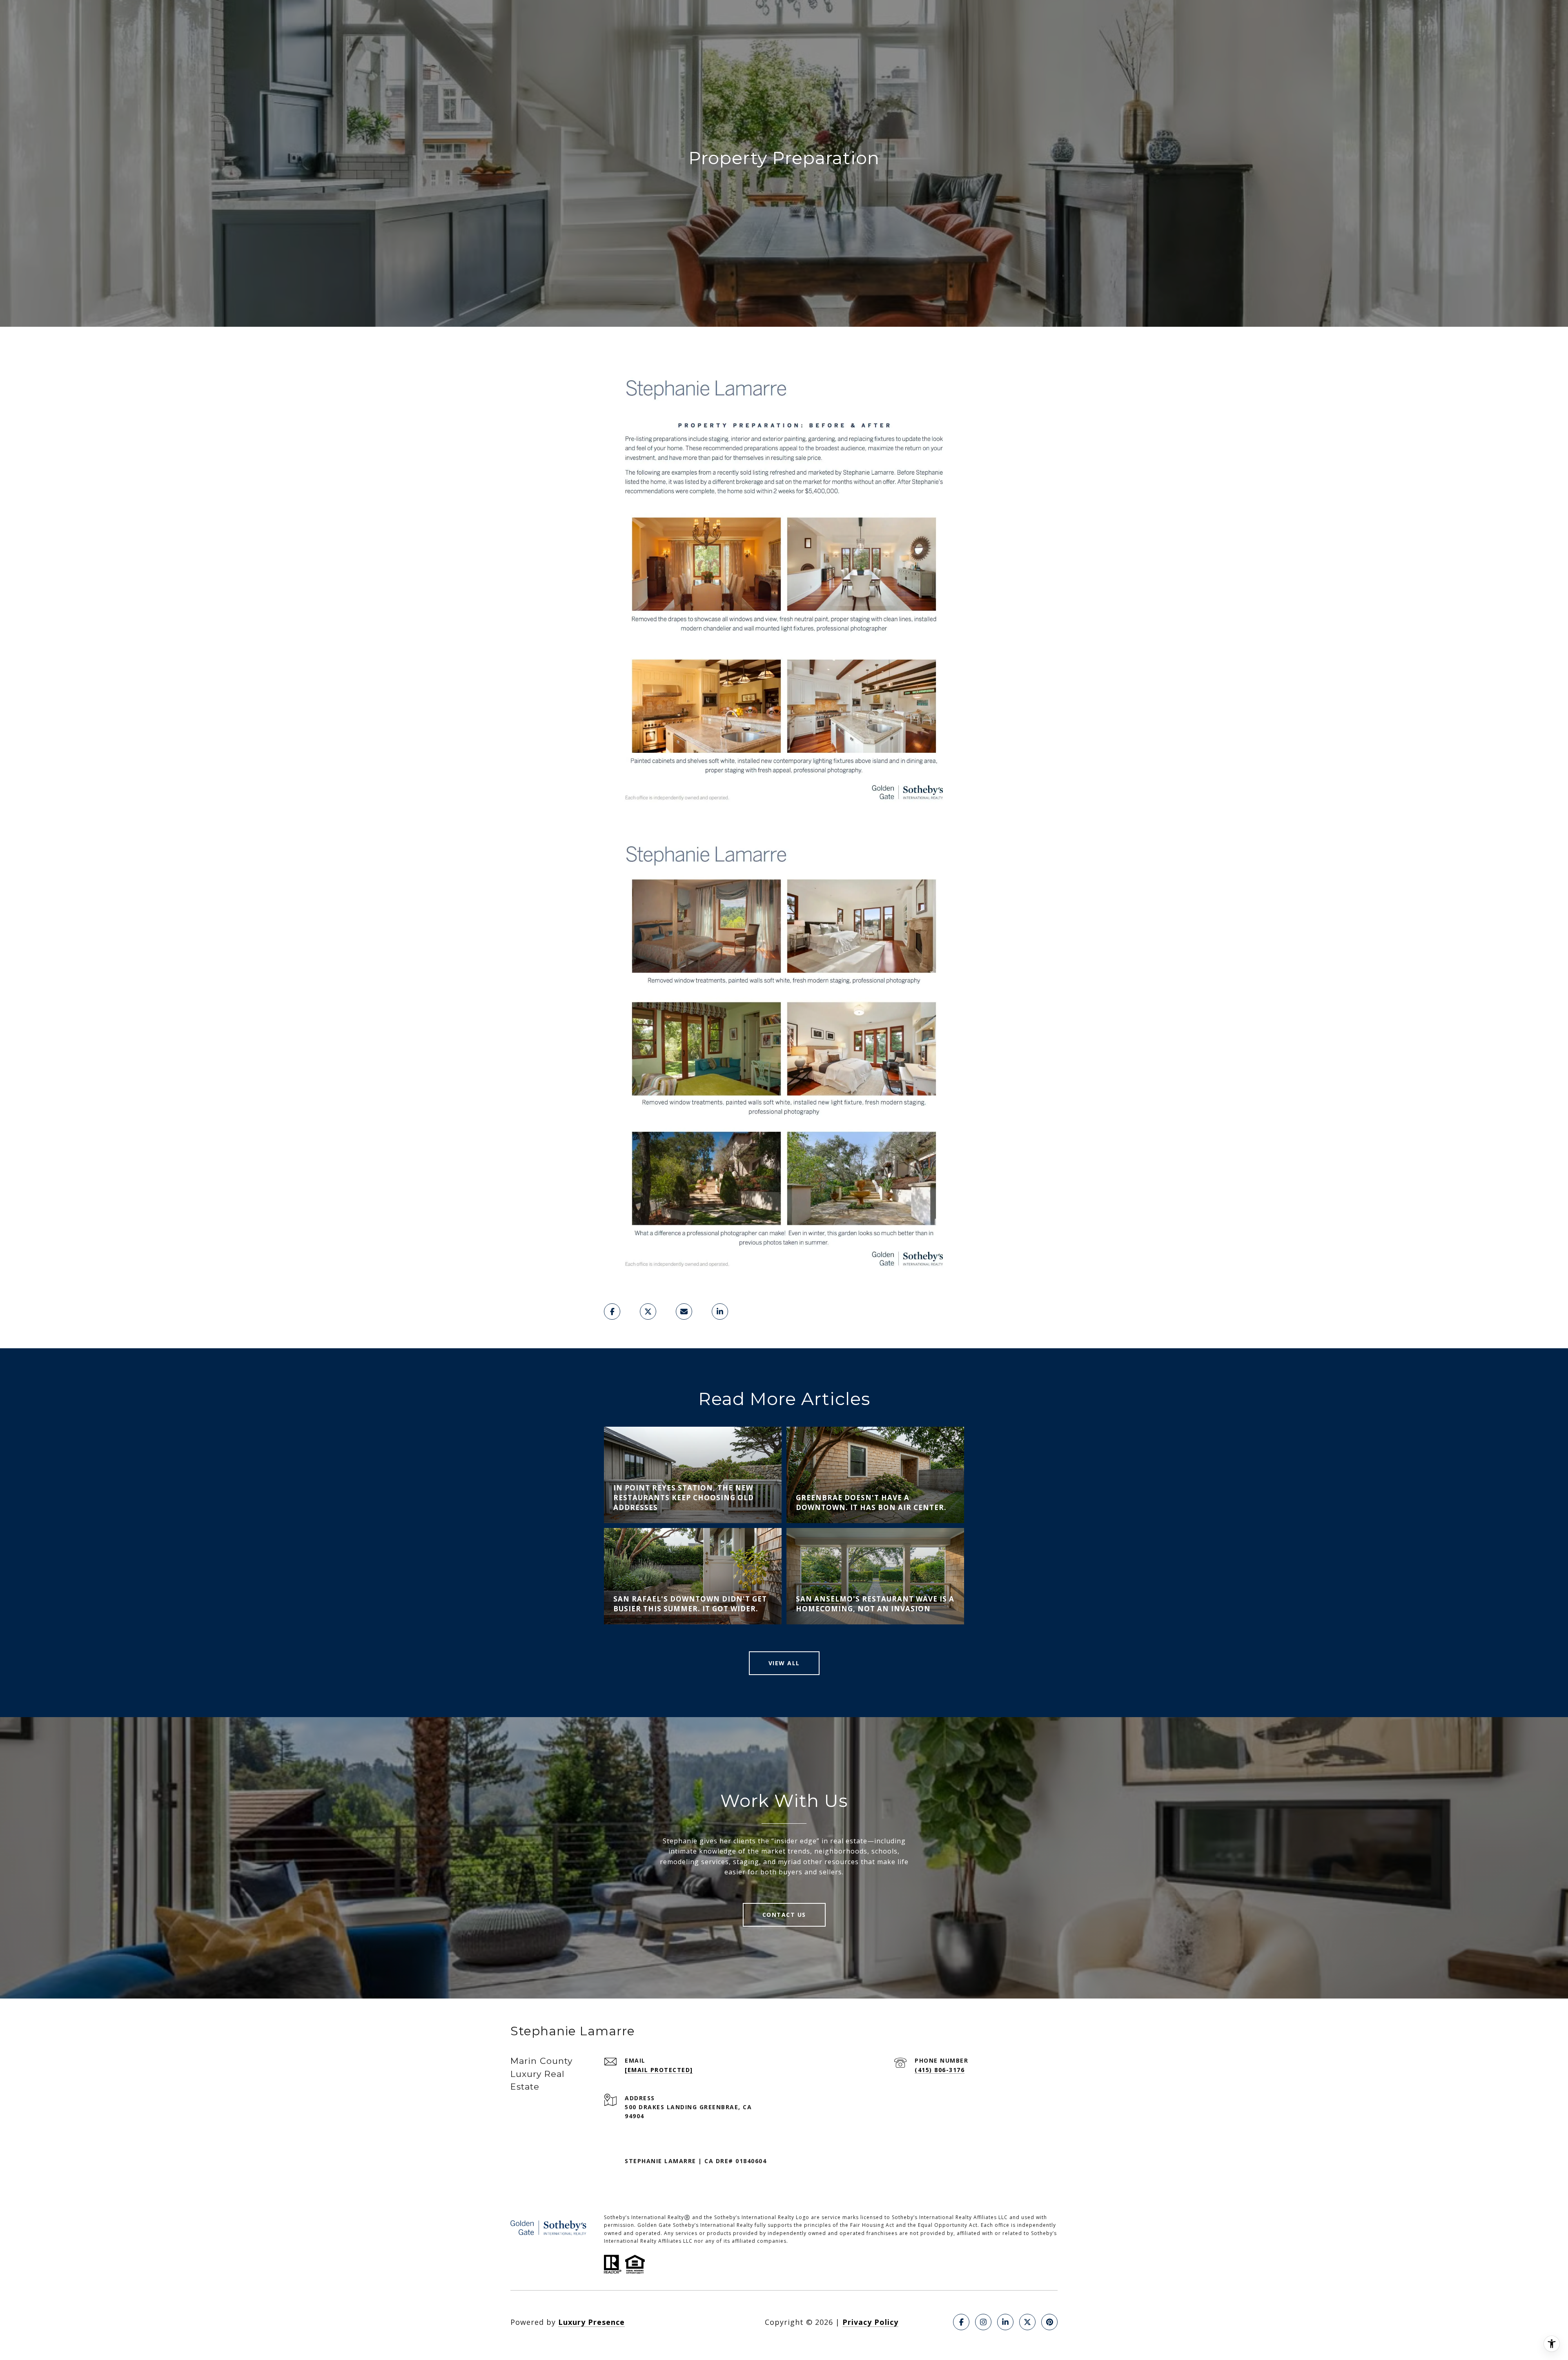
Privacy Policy (870, 2322)
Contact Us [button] (784, 1915)
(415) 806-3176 (940, 2070)
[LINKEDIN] (1005, 2322)
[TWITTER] (1027, 2322)
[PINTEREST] (1049, 2322)
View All (784, 1663)
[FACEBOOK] (961, 2322)
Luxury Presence (591, 2322)
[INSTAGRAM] (983, 2322)
